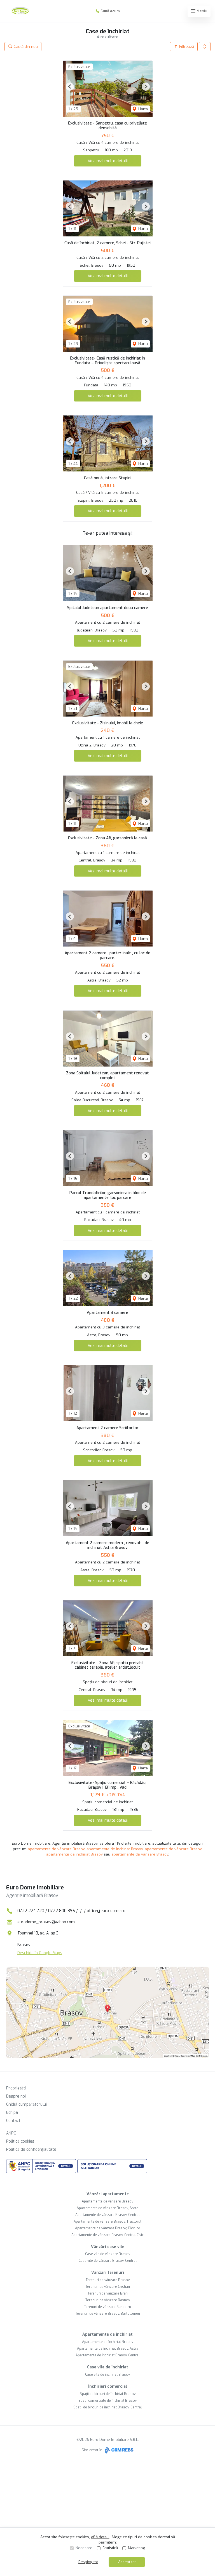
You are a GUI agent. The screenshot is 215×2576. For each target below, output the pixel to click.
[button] (205, 47)
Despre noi (16, 2096)
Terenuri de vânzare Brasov (108, 2280)
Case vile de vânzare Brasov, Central (108, 2261)
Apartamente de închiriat (107, 2334)
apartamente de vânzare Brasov (56, 1849)
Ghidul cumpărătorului (26, 2104)
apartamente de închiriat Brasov (115, 1849)
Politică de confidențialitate (31, 2149)
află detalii (100, 2537)
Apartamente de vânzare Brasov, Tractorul (107, 2222)
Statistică (110, 2548)
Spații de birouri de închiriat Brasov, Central (108, 2407)
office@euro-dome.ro (106, 1911)
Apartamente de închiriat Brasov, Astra (108, 2349)
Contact (13, 2121)
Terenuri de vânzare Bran (108, 2293)
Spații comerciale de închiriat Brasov (107, 2401)
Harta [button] (142, 109)
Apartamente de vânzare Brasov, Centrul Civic (107, 2235)
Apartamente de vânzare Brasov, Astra (107, 2208)
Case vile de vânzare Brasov (108, 2254)
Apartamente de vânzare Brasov (107, 2201)
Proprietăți (16, 2088)
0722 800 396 (62, 1911)
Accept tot (127, 2562)
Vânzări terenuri (108, 2273)
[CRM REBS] (119, 2450)
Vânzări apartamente (108, 2194)
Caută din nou (25, 47)
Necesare (84, 2548)
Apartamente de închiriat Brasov (108, 2342)
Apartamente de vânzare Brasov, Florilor (108, 2228)
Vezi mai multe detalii (108, 161)
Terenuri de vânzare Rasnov (108, 2300)
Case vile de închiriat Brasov (107, 2375)
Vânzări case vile (108, 2247)
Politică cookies (20, 2141)
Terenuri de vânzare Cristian (108, 2287)
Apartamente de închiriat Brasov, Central (108, 2355)
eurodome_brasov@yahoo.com (46, 1922)
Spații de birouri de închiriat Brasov (108, 2394)
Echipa (12, 2113)
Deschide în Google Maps (40, 1953)
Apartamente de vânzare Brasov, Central (107, 2215)
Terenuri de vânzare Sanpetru (107, 2307)
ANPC (11, 2133)
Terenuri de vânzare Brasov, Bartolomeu (108, 2314)
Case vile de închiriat (108, 2367)
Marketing (136, 2548)
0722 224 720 (31, 1911)
